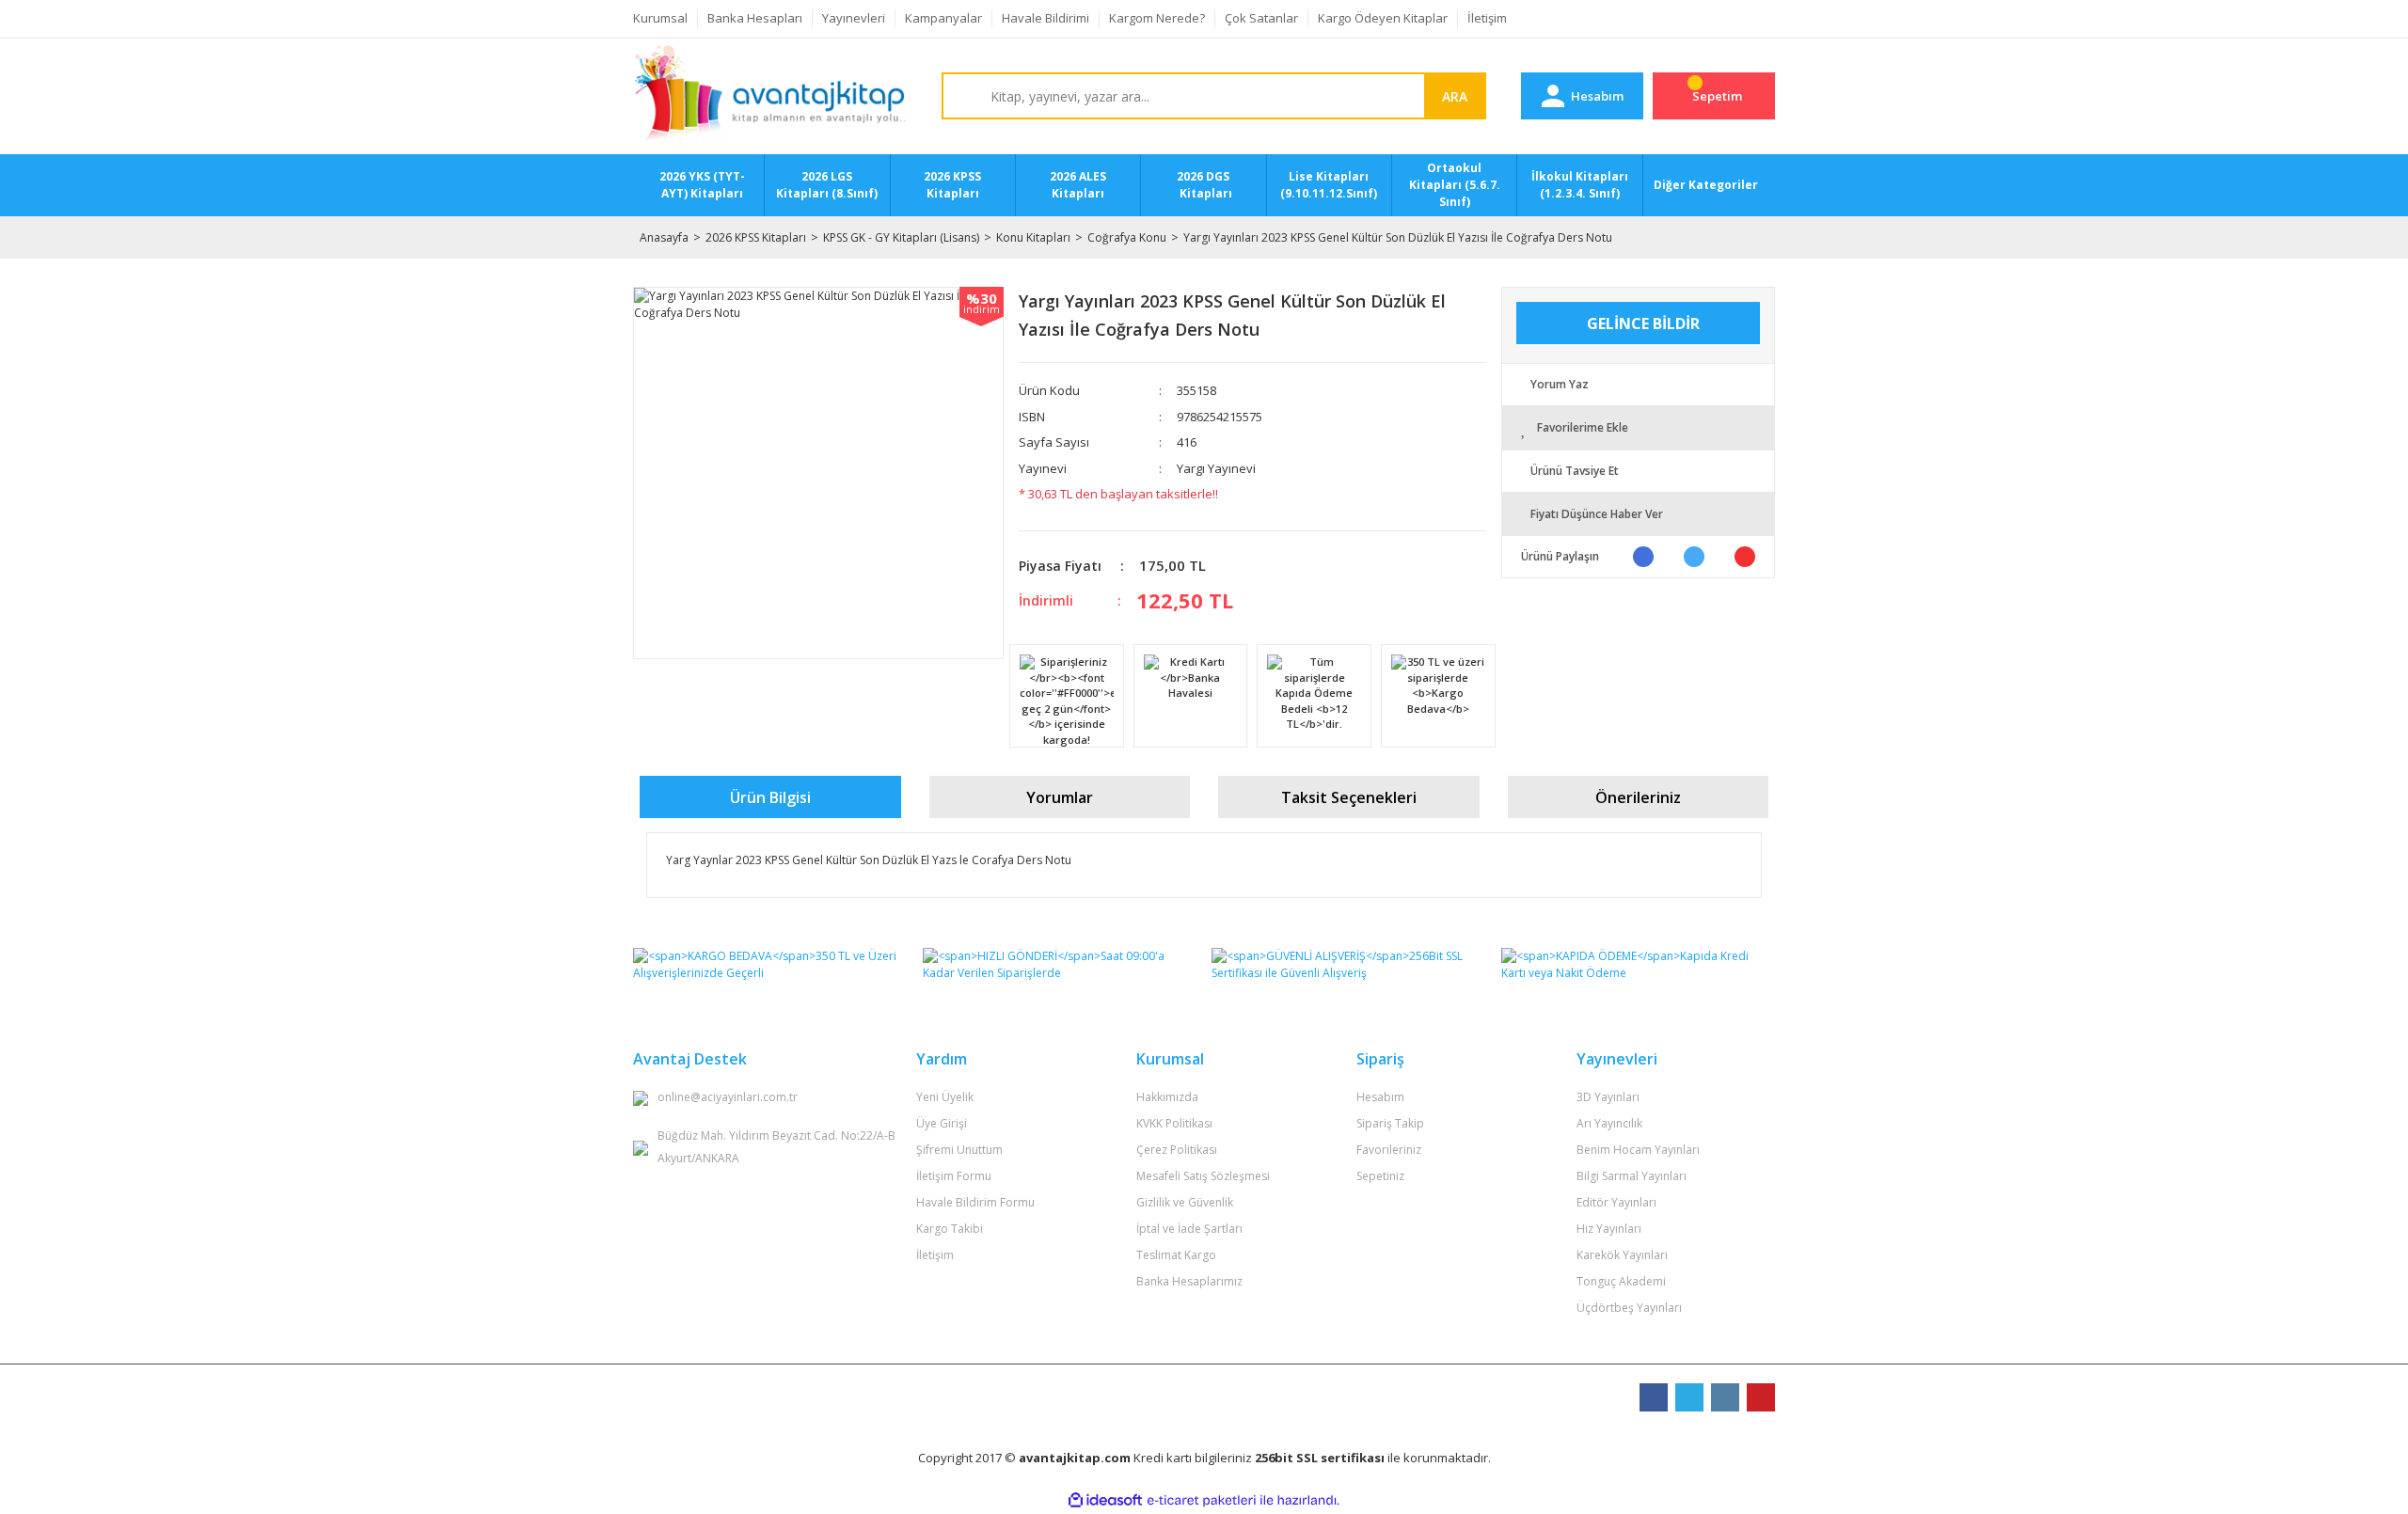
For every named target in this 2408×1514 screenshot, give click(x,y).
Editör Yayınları (1616, 1202)
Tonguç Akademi (1621, 1281)
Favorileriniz (1389, 1150)
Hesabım (1380, 1097)
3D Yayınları (1608, 1097)
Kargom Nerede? (1157, 18)
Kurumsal (660, 18)
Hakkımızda (1167, 1097)
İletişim (1487, 18)
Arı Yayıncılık (1609, 1123)
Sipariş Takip (1390, 1123)
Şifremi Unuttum (959, 1150)
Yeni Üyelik (945, 1097)
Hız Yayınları (1609, 1229)
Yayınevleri (854, 18)
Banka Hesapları (755, 18)
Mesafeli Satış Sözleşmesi (1203, 1176)
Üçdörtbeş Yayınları (1629, 1308)
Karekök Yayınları (1622, 1255)
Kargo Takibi (950, 1229)
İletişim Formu (954, 1176)
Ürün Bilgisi (770, 797)
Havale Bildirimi (1046, 18)
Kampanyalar (943, 18)
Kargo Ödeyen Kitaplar (1383, 18)
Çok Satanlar (1261, 18)
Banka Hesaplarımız (1189, 1281)
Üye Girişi (942, 1123)
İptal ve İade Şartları (1189, 1229)
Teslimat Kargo (1176, 1255)
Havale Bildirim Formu (975, 1202)
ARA (1455, 96)
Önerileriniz (1638, 797)
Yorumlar (1060, 797)
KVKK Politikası (1174, 1123)
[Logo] (770, 97)
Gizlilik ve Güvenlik (1185, 1202)
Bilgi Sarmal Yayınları (1632, 1176)
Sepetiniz (1380, 1176)
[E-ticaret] (1202, 1501)
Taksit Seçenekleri (1349, 797)
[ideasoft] (1105, 1500)
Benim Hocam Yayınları (1638, 1150)
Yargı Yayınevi (1216, 468)
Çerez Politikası (1177, 1150)
